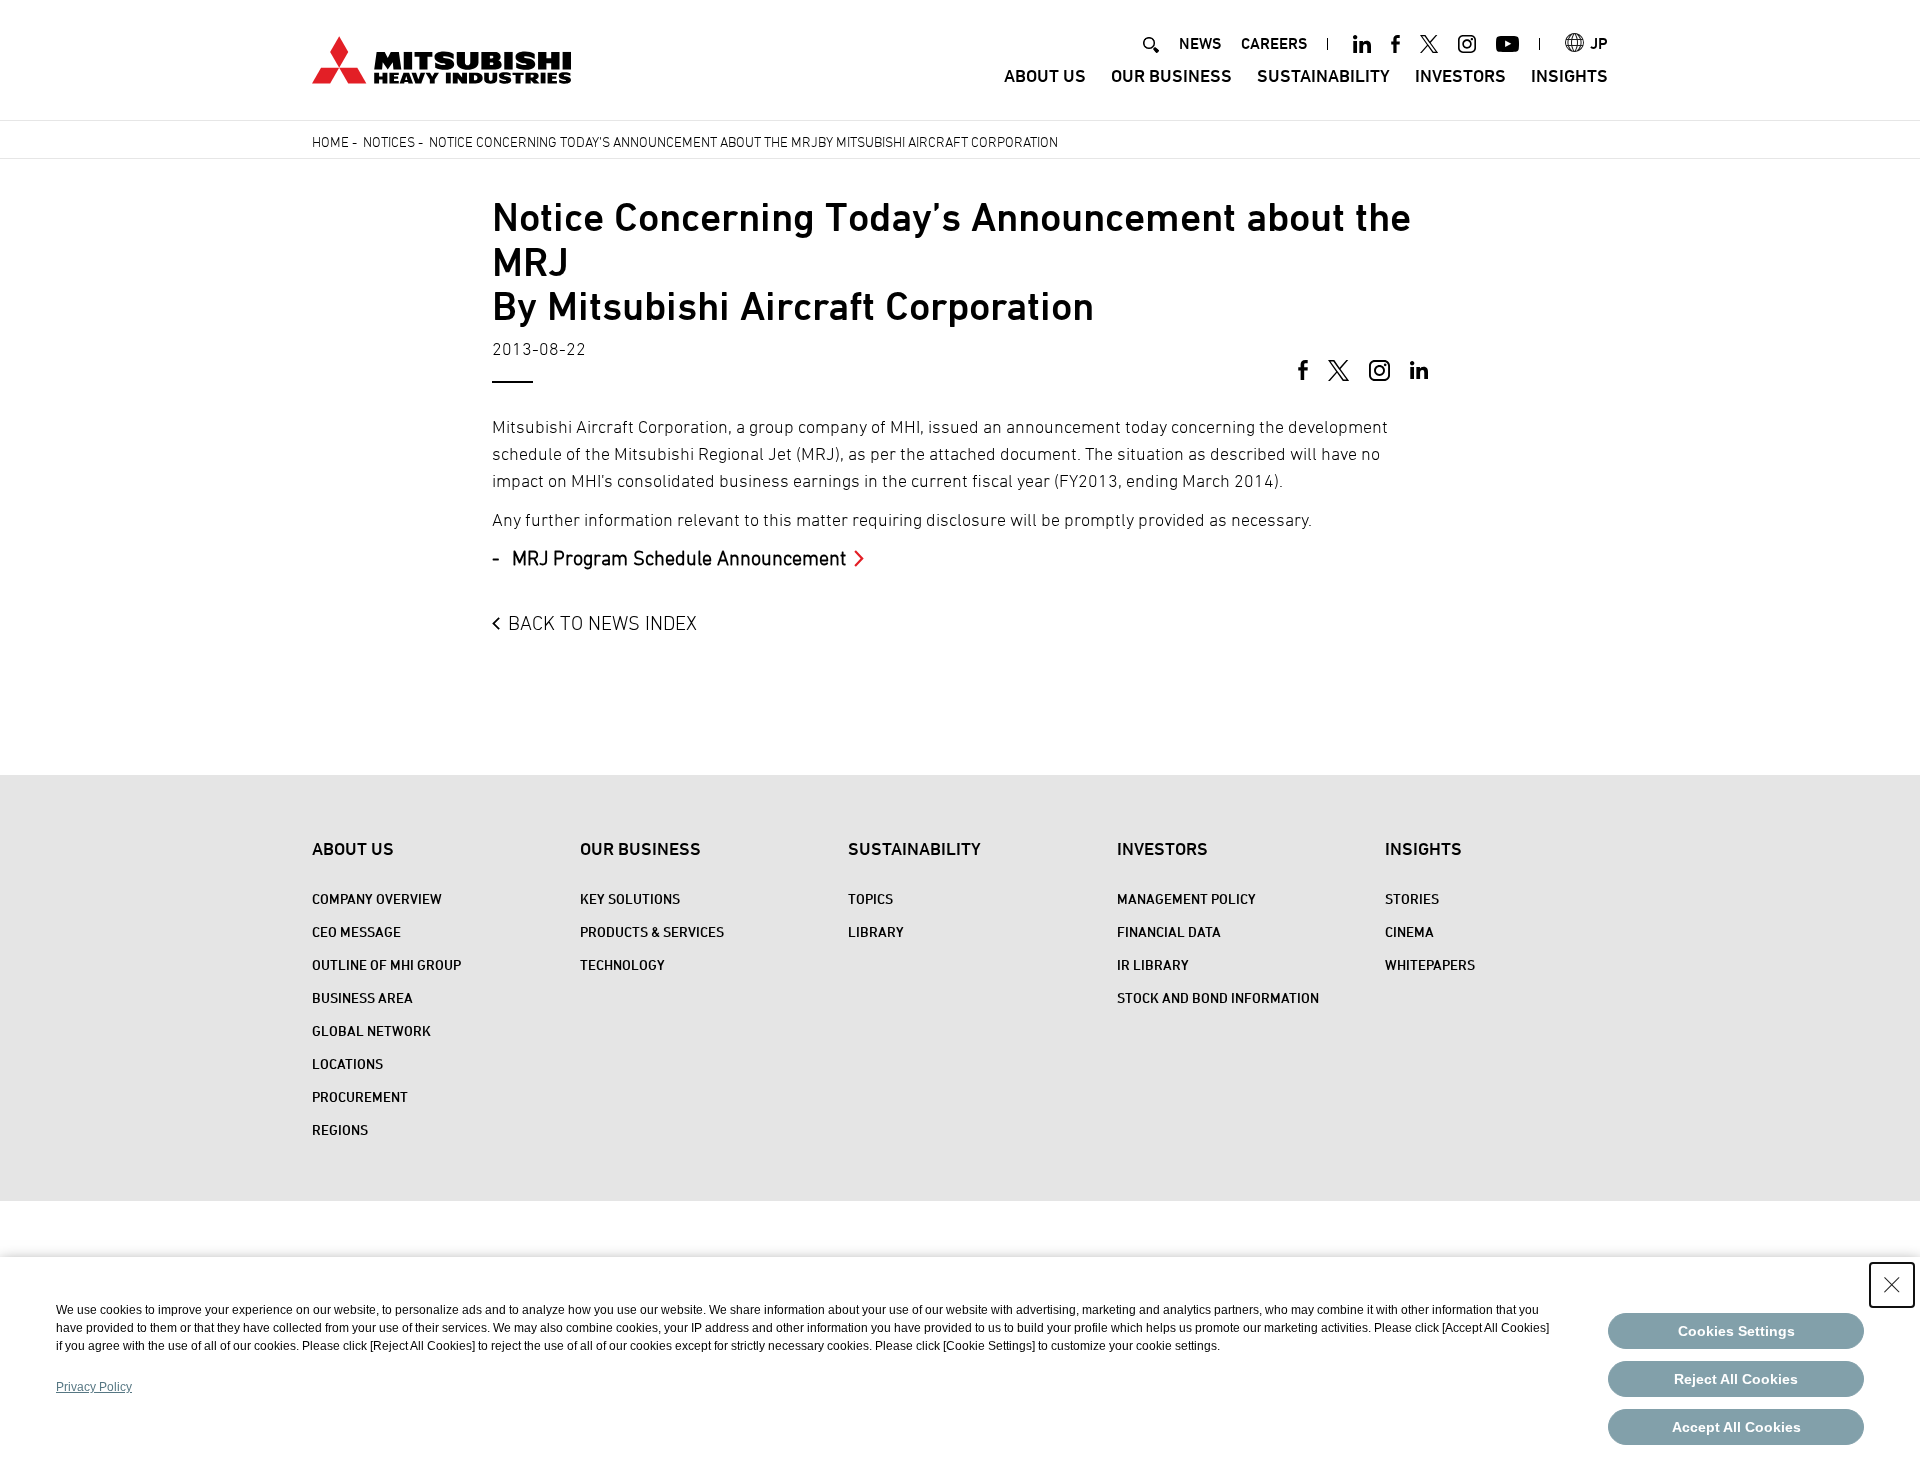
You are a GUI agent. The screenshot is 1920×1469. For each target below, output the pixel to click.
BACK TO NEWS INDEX (602, 623)
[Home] (441, 57)
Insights (1569, 75)
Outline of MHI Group (386, 964)
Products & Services (652, 931)
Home (330, 141)
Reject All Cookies (1736, 1379)
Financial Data (1169, 931)
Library (876, 931)
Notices (389, 141)
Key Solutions (630, 898)
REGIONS (340, 1129)
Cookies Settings (1736, 1331)
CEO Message (356, 931)
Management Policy (1186, 898)
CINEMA (1409, 931)
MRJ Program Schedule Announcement (679, 558)
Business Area (362, 997)
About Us (1045, 75)
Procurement (360, 1096)
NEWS (1200, 43)
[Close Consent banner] (1892, 1285)
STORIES (1412, 898)
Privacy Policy (94, 1387)
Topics (870, 898)
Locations (347, 1063)
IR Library (1153, 964)
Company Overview (377, 898)
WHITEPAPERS (1430, 964)
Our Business (1171, 75)
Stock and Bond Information (1218, 997)
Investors (1460, 75)
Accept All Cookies (1736, 1427)
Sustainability (1323, 75)
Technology (622, 964)
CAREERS (1274, 43)
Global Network (371, 1030)
